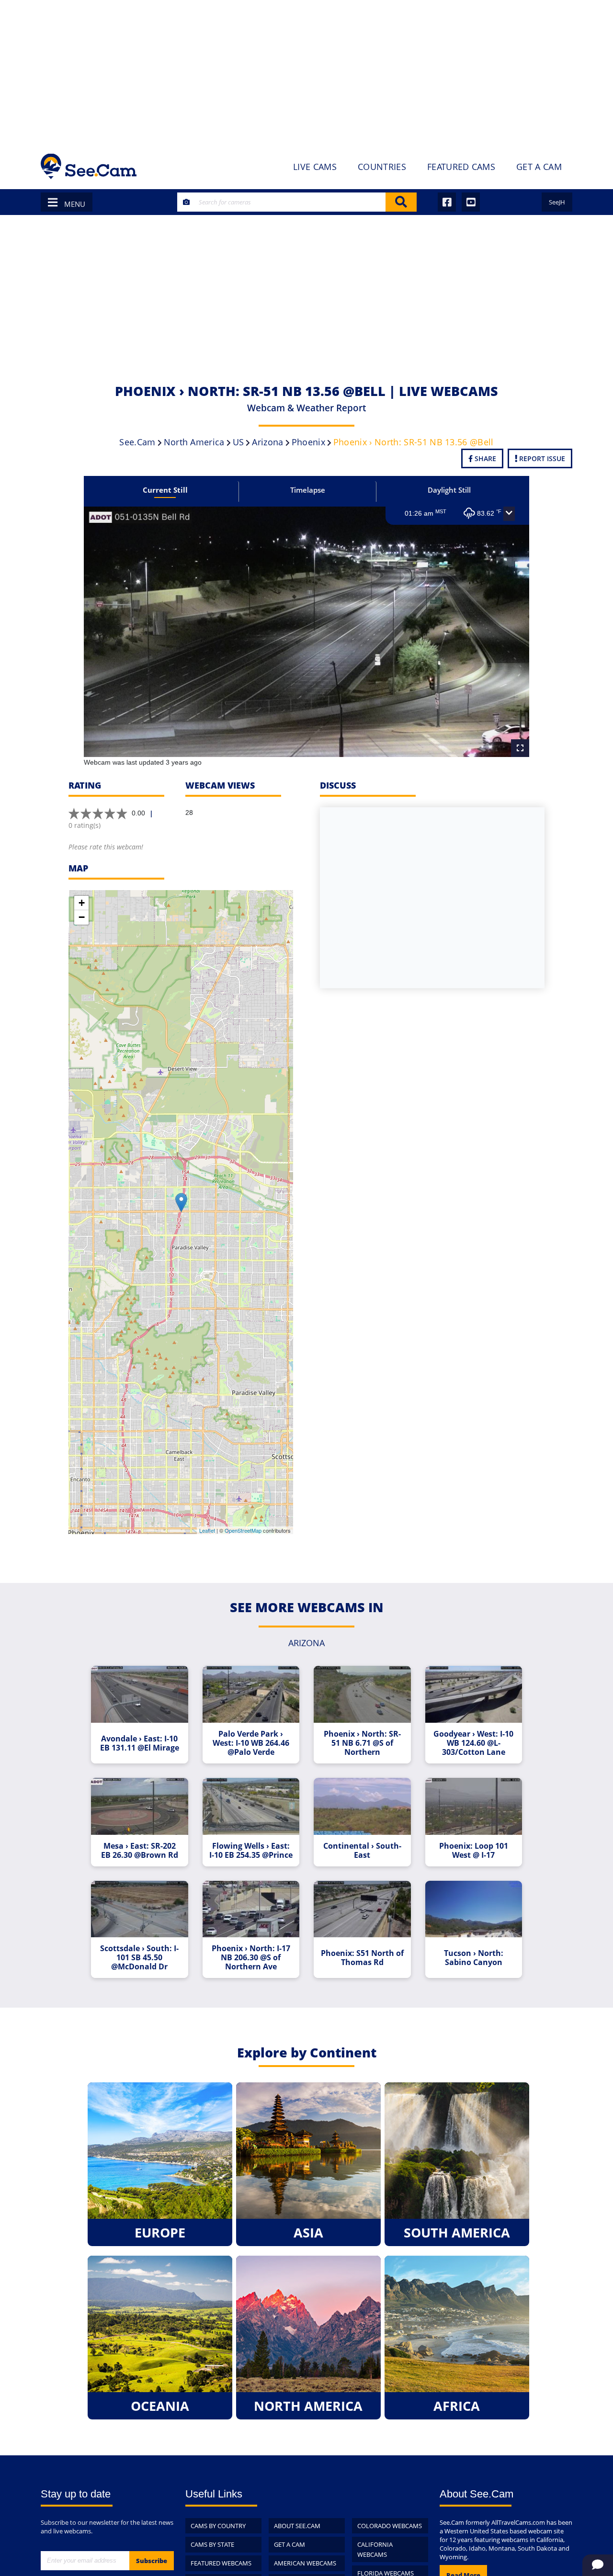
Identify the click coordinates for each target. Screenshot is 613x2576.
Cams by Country (218, 2526)
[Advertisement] (306, 72)
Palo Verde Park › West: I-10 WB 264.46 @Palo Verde (251, 1743)
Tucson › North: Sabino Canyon (474, 1958)
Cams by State (212, 2544)
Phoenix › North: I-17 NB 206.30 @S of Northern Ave (251, 1958)
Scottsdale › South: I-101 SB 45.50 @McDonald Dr (139, 1958)
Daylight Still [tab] (449, 490)
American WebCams (305, 2563)
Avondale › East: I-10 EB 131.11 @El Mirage (140, 1743)
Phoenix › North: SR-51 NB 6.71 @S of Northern (362, 1743)
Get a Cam (289, 2544)
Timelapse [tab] (308, 490)
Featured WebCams (221, 2563)
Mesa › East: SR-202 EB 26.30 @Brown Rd (140, 1851)
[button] (509, 514)
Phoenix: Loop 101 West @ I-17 (474, 1851)
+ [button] (82, 903)
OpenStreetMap (243, 1530)
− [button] (82, 917)
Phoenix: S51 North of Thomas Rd (362, 1958)
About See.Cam (297, 2526)
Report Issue (541, 458)
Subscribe (152, 2561)
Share (484, 458)
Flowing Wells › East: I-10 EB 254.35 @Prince (251, 1851)
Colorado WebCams (390, 2526)
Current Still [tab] (165, 490)
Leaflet (207, 1530)
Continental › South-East (362, 1851)
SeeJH (557, 202)
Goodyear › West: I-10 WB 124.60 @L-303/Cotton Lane (473, 1743)
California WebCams (375, 2549)
